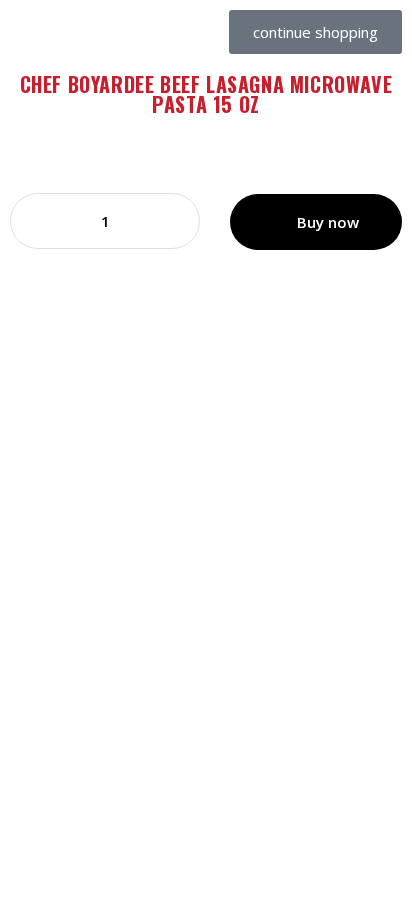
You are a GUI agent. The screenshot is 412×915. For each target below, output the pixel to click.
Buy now (328, 222)
